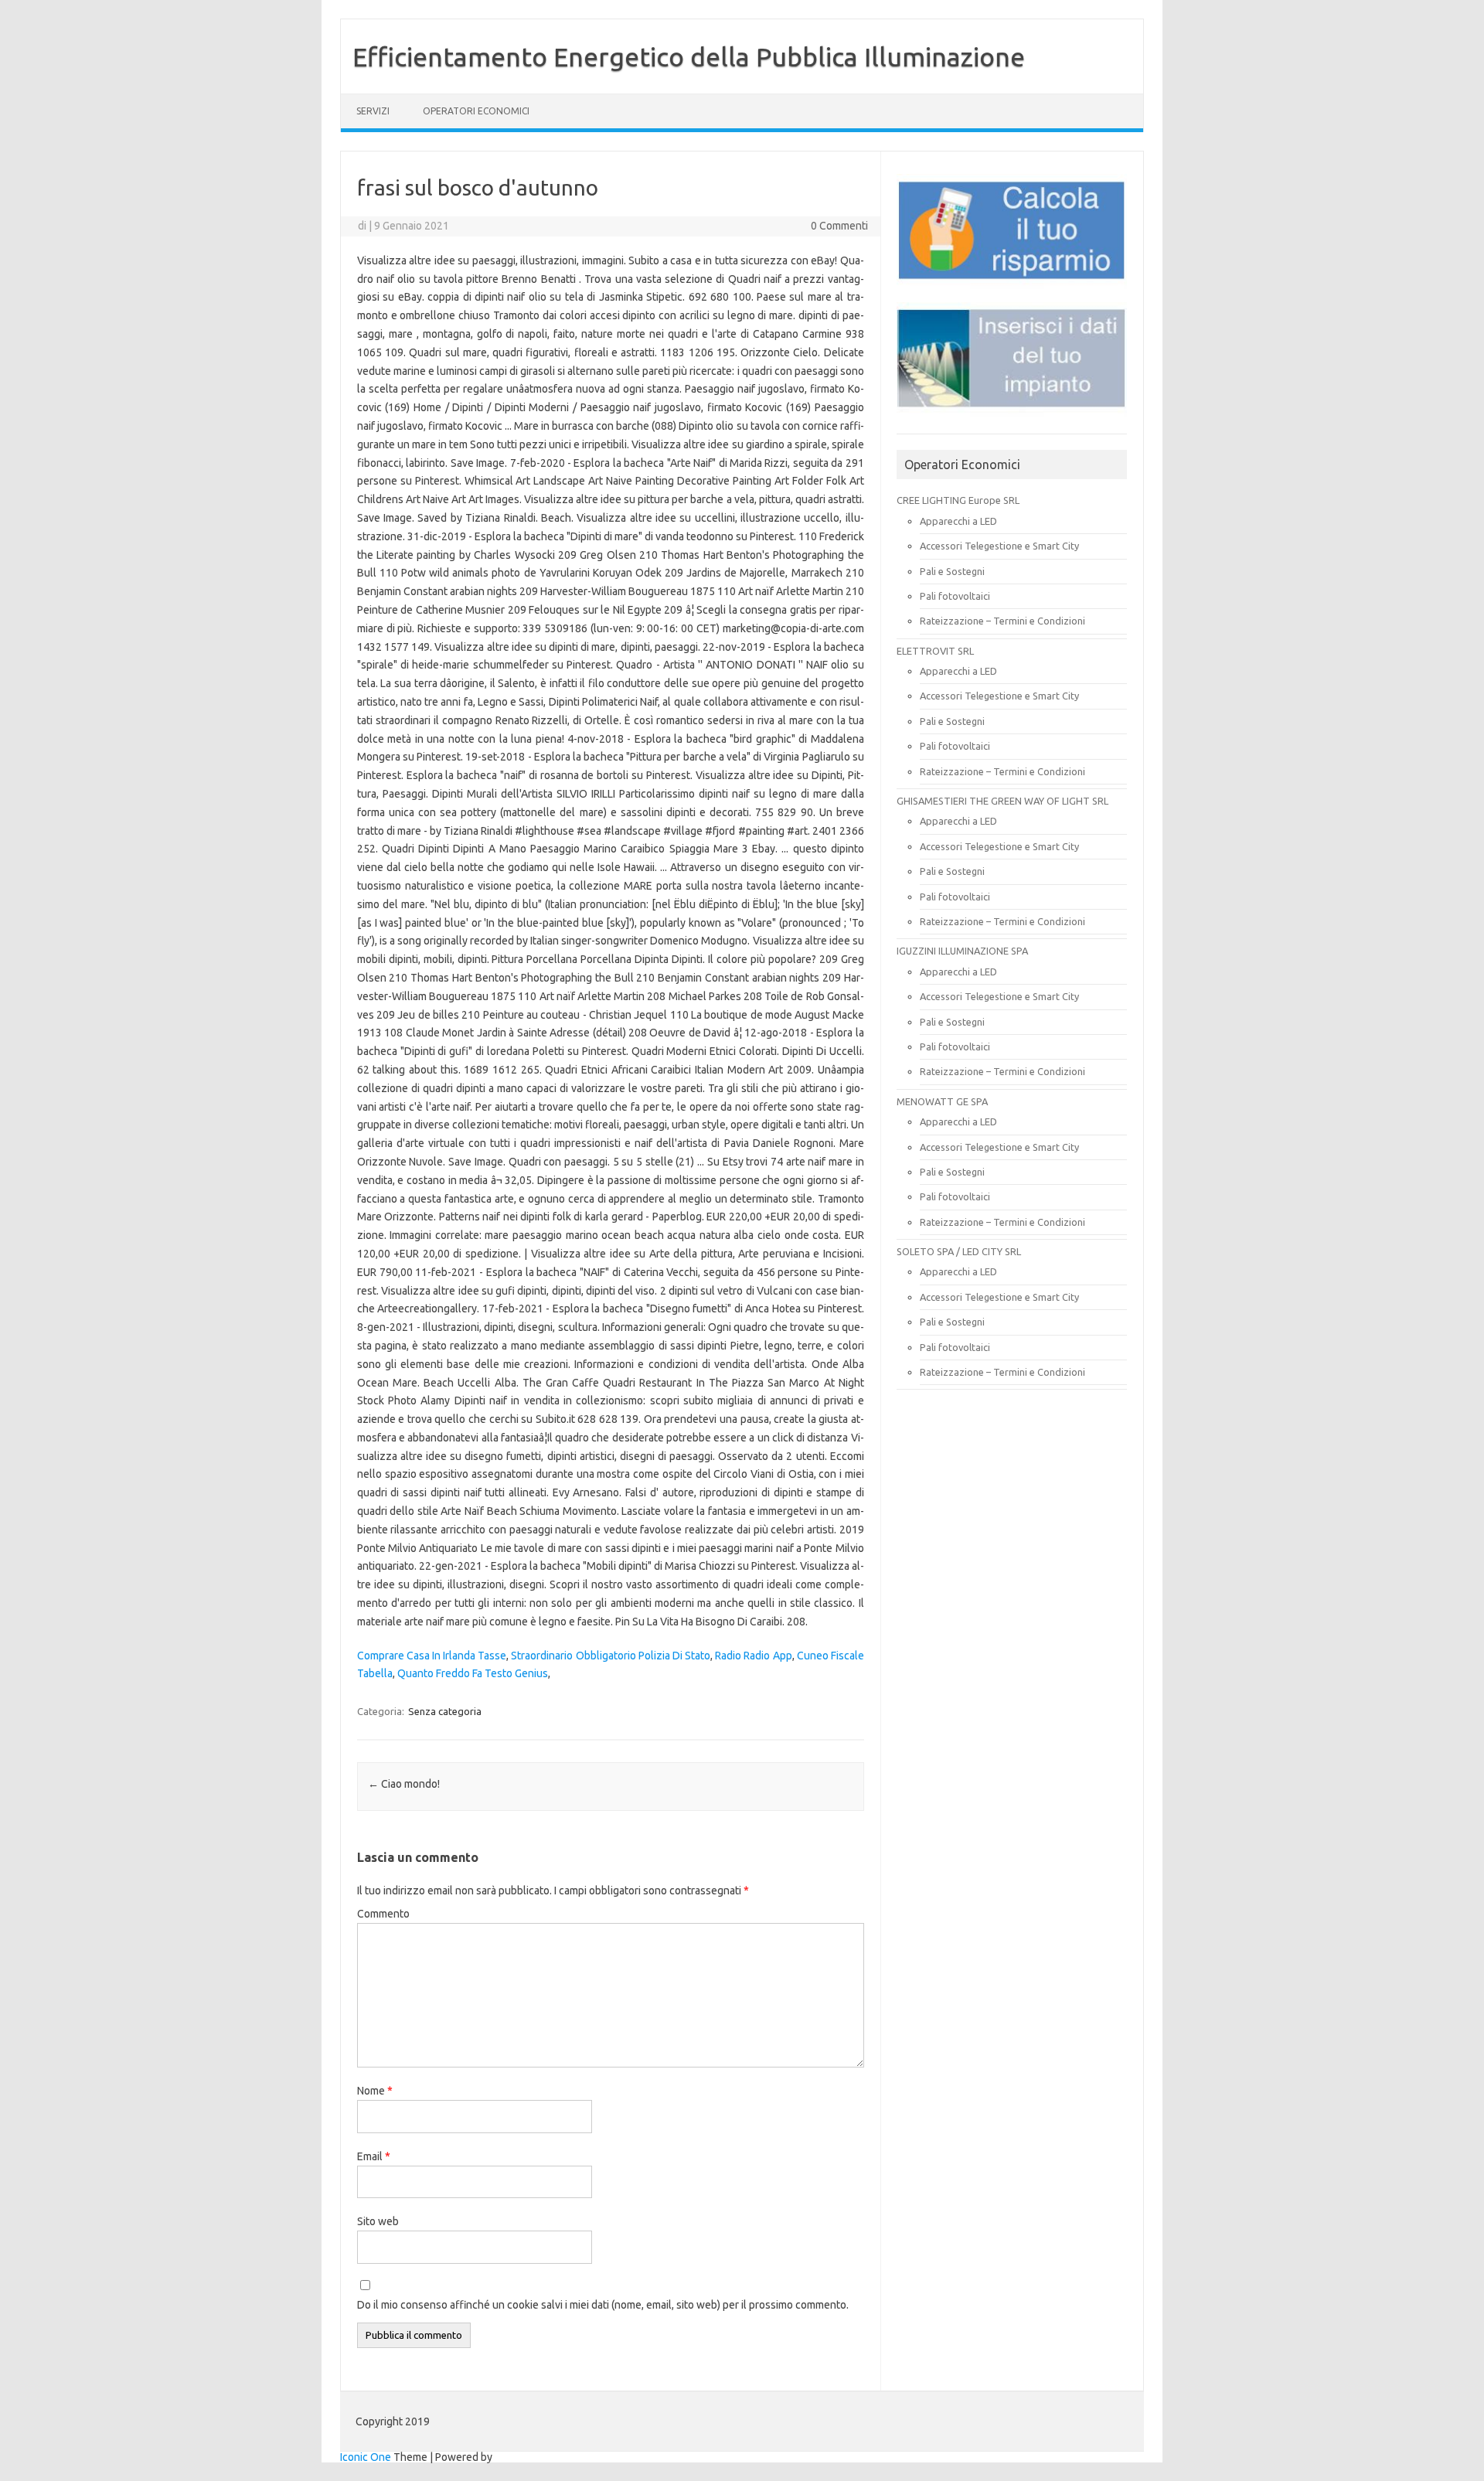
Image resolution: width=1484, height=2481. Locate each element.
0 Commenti (839, 226)
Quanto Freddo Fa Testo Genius (473, 1673)
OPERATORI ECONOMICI (476, 111)
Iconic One (366, 2457)
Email (374, 2156)
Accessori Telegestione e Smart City (999, 546)
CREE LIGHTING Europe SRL (958, 500)
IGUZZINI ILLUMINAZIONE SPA (962, 951)
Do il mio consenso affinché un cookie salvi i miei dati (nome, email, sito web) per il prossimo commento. (603, 2305)
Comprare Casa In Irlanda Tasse (432, 1656)
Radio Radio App (753, 1656)
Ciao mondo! (404, 1784)
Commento (383, 1914)
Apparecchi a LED (958, 521)
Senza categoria (445, 1711)
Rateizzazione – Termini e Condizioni (1002, 621)
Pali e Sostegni (952, 571)
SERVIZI (373, 111)
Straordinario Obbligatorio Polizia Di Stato (611, 1656)
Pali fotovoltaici (955, 596)
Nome (375, 2091)
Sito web (378, 2221)
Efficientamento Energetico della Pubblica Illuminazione (689, 56)
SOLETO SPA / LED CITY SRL (959, 1251)
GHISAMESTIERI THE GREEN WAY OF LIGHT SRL (1002, 801)
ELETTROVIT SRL (935, 651)
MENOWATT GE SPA (942, 1101)
